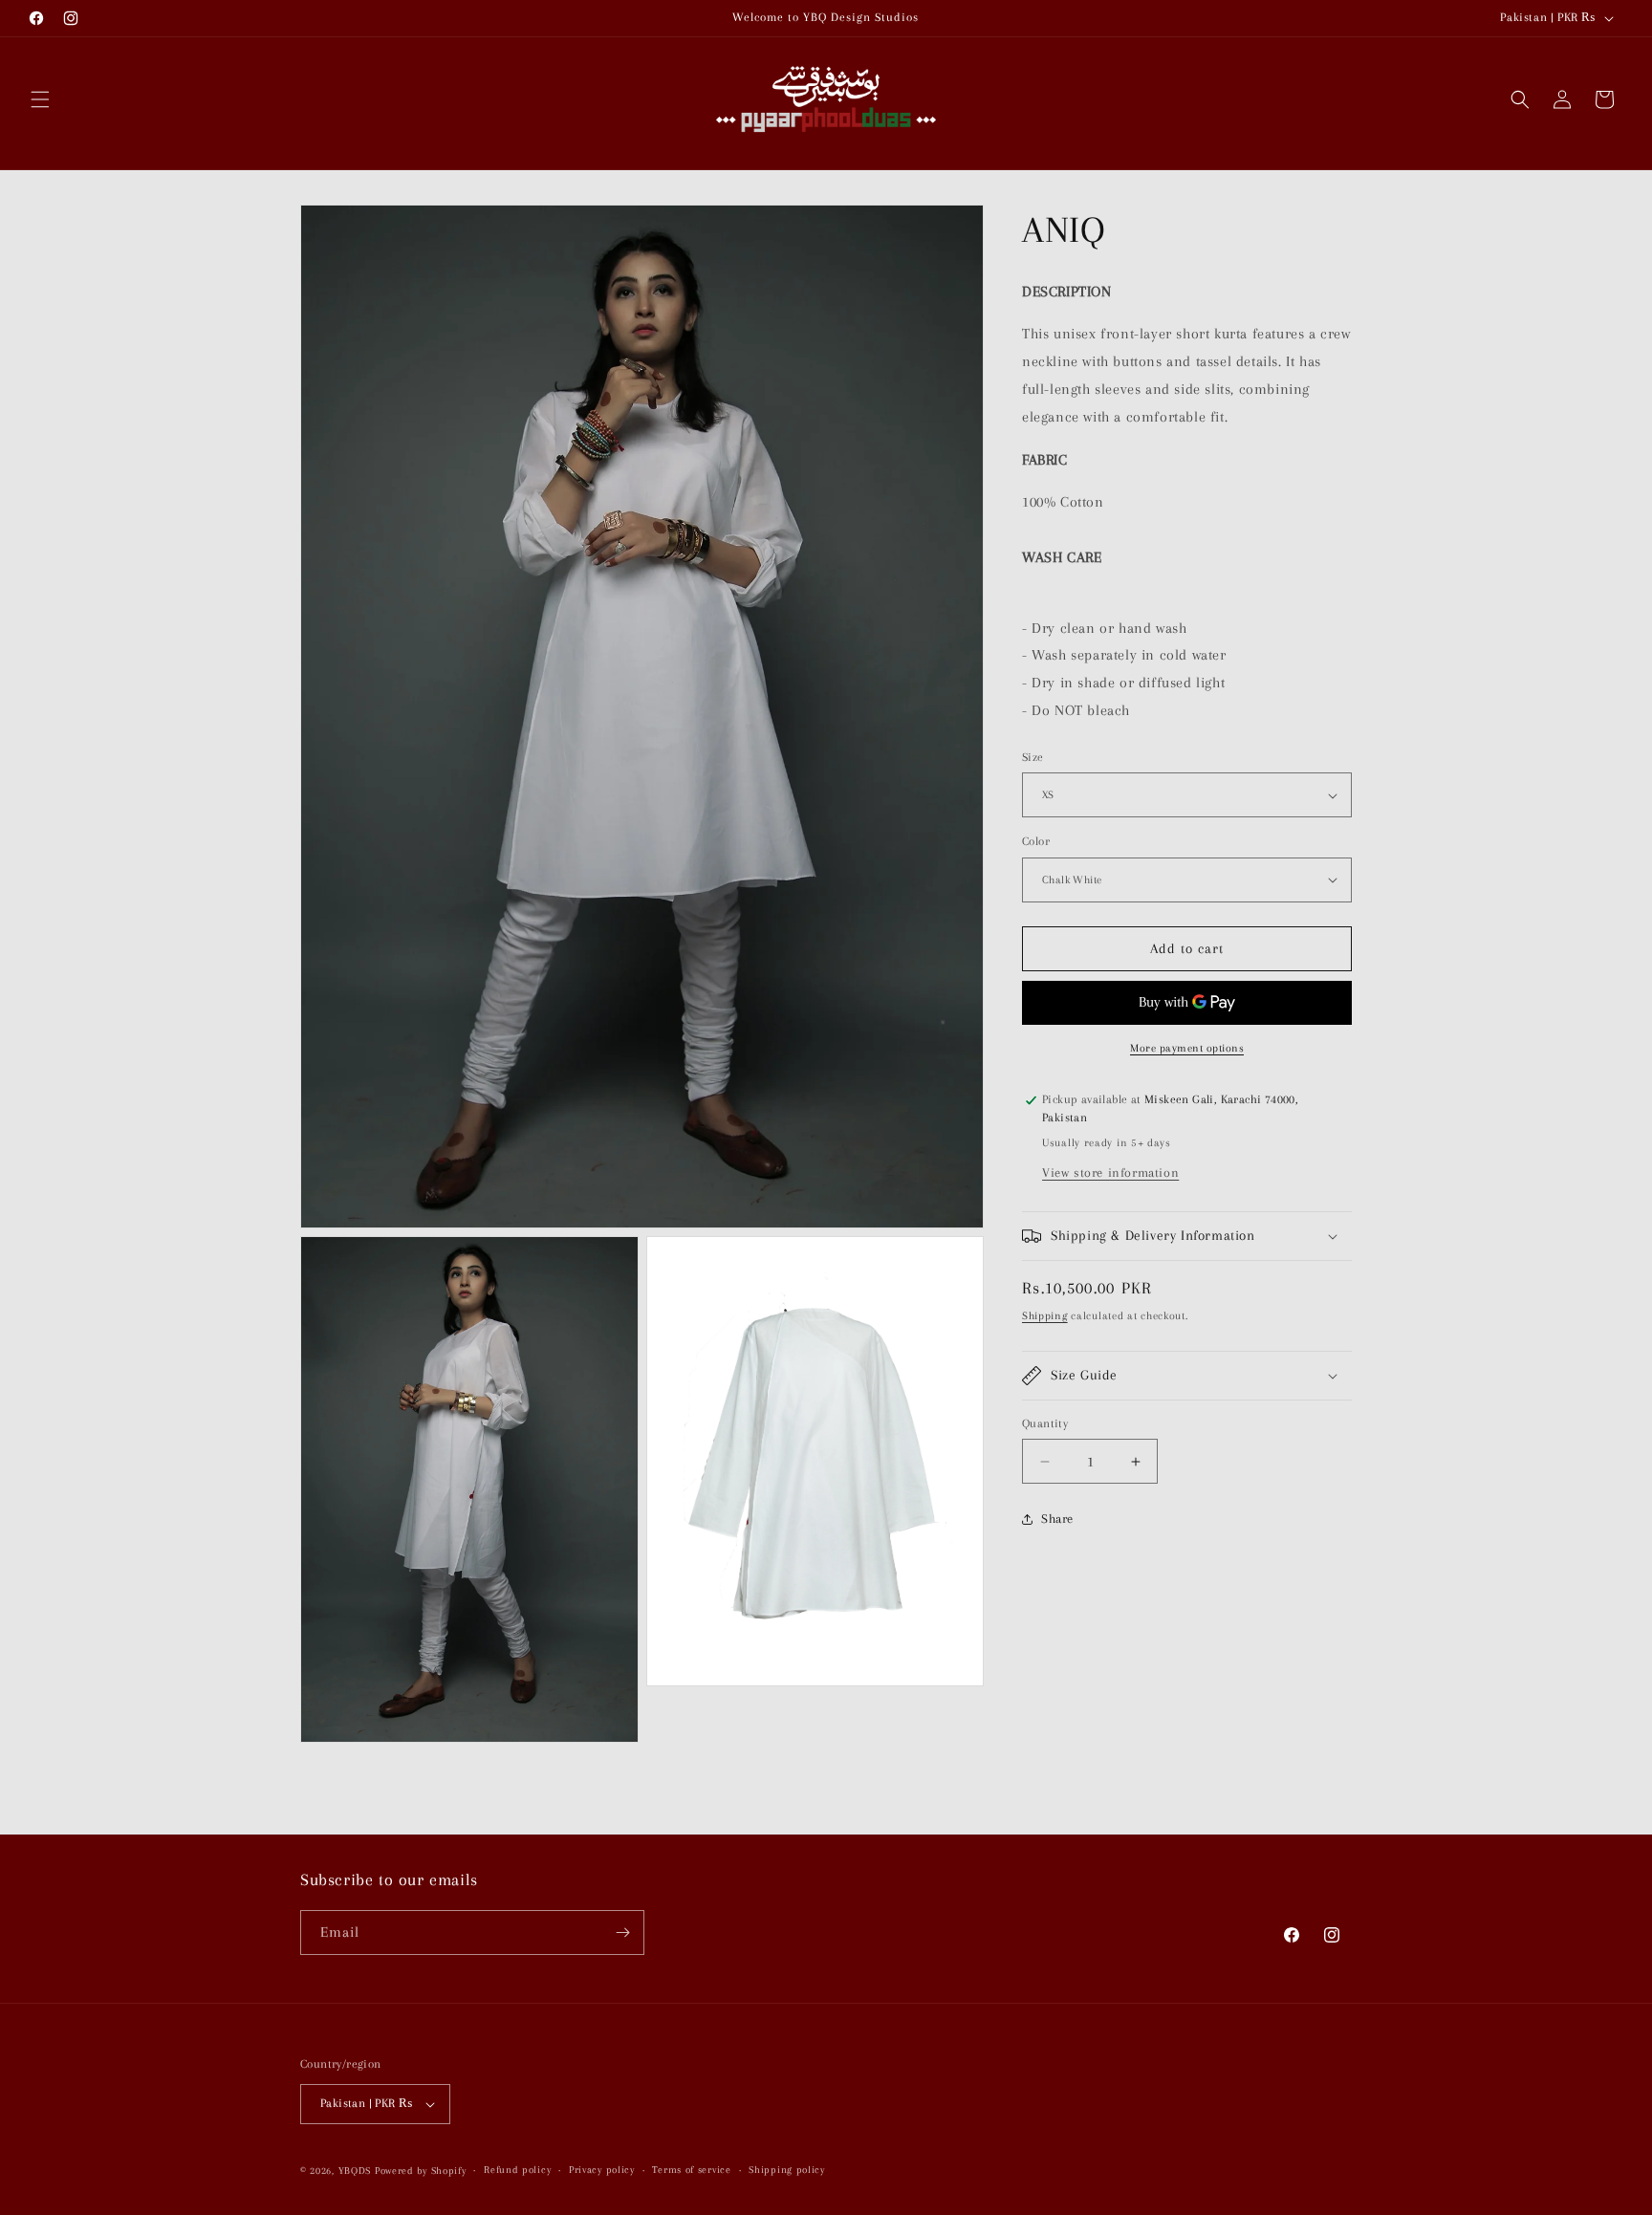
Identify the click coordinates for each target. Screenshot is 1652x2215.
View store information (1110, 1173)
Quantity (1045, 1423)
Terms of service (691, 2170)
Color (1036, 841)
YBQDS (355, 2171)
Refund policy (517, 2170)
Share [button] (1057, 1520)
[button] (40, 99)
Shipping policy (787, 2170)
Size (1033, 757)
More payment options (1187, 1048)
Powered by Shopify (421, 2171)
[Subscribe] (622, 1933)
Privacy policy (602, 2170)
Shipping (1045, 1316)
